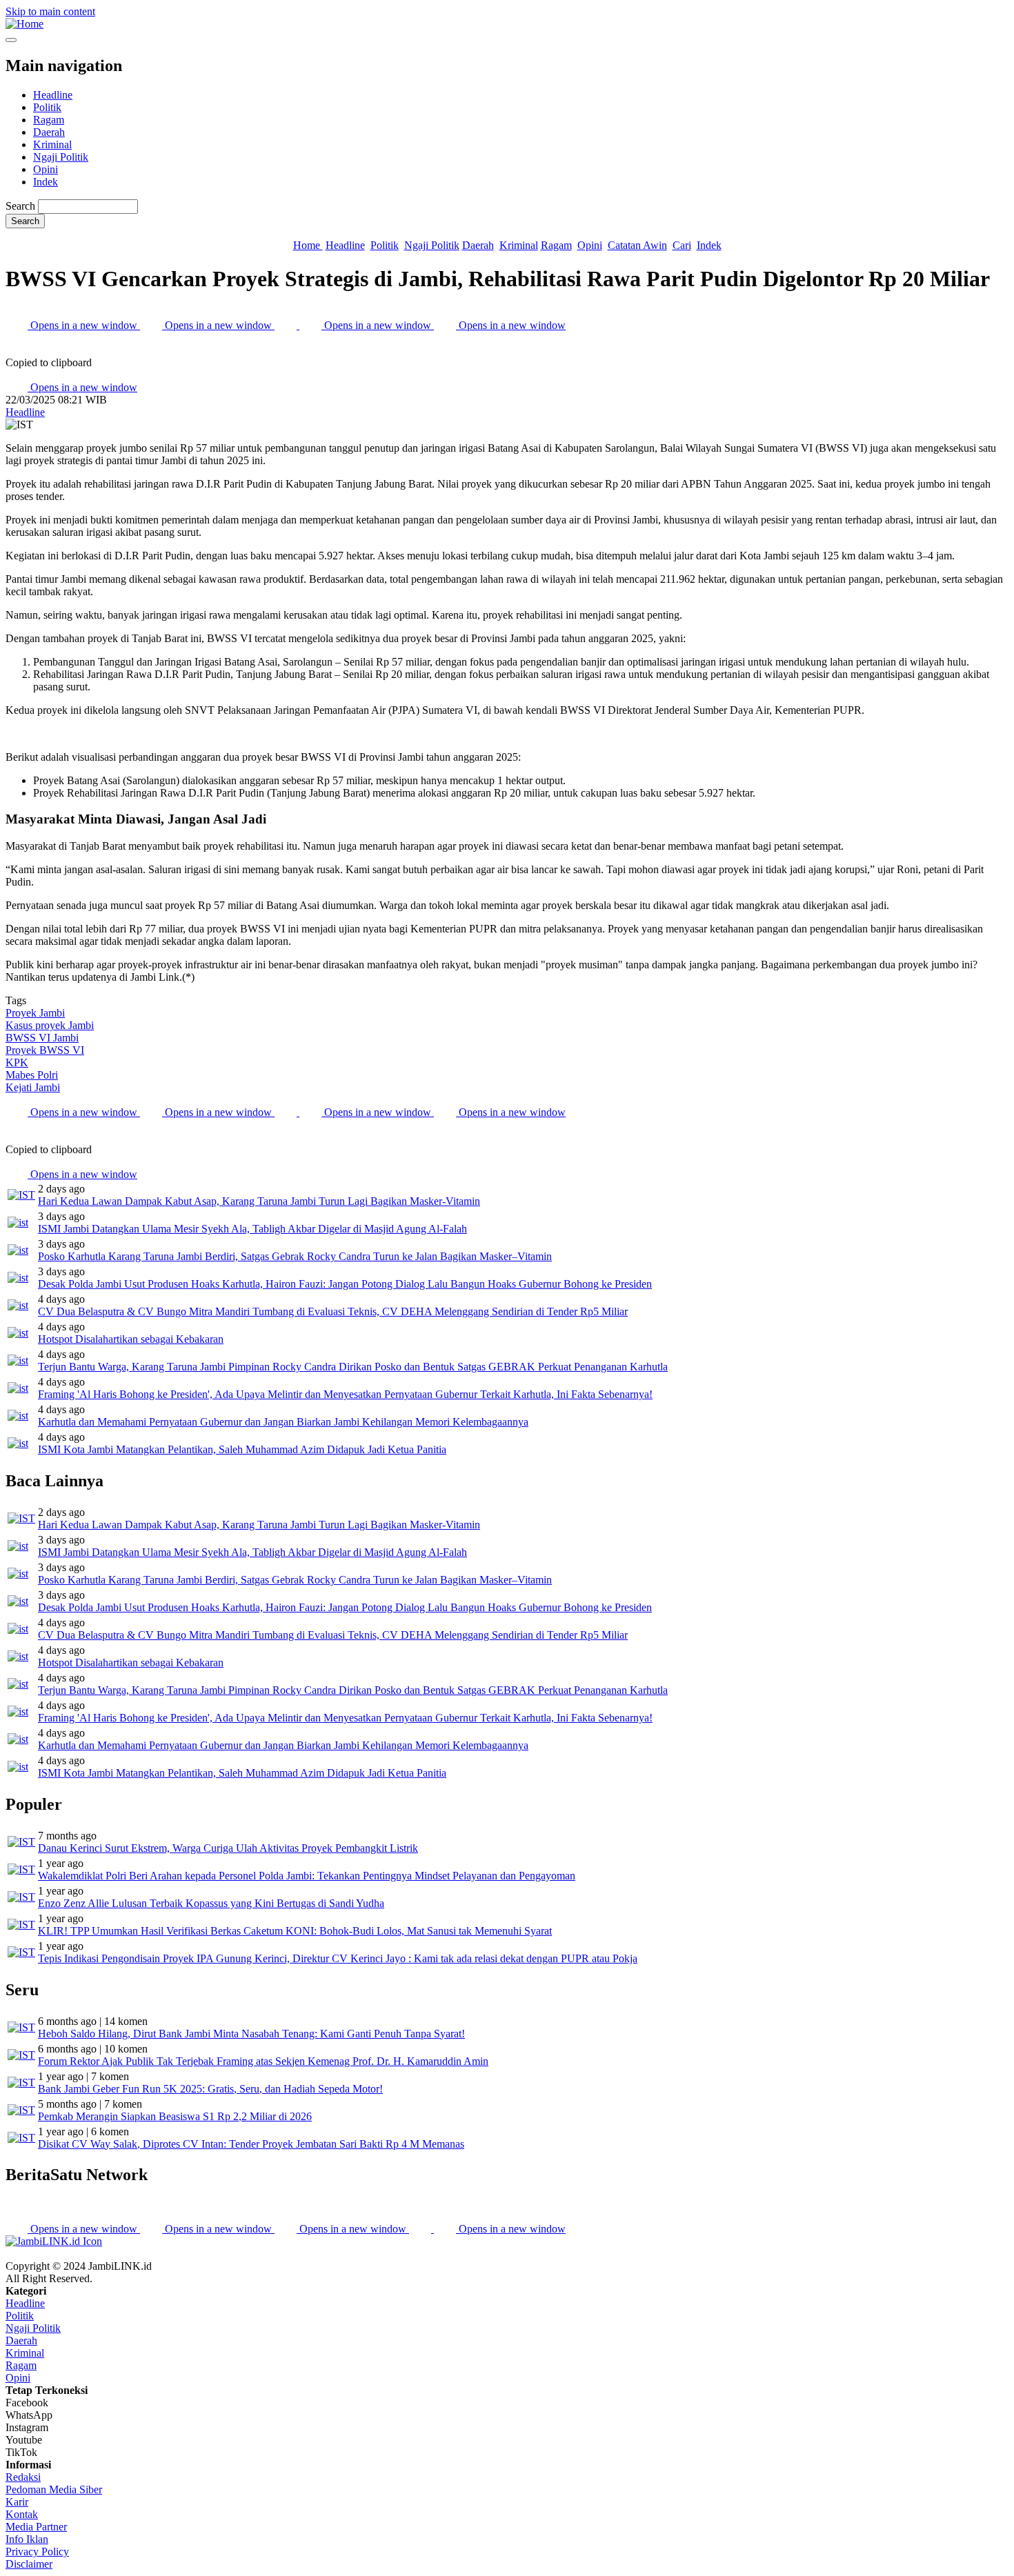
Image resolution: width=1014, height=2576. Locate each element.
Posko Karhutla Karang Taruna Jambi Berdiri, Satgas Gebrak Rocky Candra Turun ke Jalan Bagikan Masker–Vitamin (295, 1256)
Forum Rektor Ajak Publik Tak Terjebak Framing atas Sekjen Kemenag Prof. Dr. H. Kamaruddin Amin (263, 2061)
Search (20, 206)
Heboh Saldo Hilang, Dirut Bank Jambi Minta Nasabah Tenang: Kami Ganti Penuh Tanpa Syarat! (251, 2034)
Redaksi (23, 2477)
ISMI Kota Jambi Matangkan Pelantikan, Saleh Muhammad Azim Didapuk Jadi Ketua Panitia (242, 1449)
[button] (17, 350)
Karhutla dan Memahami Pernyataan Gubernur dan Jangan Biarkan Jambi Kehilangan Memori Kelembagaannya (283, 1422)
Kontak (22, 2514)
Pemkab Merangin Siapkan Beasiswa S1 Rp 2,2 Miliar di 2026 (175, 2116)
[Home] (24, 24)
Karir (17, 2502)
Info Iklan (27, 2539)
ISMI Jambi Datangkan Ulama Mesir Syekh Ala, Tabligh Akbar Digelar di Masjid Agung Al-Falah (252, 1229)
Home (308, 245)
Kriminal (52, 144)
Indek (46, 182)
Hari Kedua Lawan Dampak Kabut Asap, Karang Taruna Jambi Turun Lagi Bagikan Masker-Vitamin (259, 1201)
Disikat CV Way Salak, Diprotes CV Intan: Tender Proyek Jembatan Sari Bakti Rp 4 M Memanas (251, 2144)
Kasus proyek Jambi (50, 1025)
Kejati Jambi (33, 1087)
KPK (17, 1062)
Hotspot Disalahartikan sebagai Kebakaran (131, 1339)
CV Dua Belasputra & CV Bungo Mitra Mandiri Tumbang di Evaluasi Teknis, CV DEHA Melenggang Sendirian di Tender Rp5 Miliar (333, 1311)
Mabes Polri (32, 1075)
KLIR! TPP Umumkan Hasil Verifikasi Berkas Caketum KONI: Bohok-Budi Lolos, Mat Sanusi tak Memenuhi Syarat (295, 1931)
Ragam (49, 120)
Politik (47, 107)
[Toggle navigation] (11, 40)
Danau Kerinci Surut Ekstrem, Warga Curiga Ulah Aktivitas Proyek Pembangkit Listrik (228, 1848)
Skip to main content (50, 11)
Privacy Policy (37, 2552)
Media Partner (36, 2527)
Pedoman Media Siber (54, 2489)
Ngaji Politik (61, 157)
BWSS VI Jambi (42, 1038)
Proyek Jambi (35, 1013)
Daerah (49, 132)
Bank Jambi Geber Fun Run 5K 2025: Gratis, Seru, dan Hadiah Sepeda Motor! (210, 2089)
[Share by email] (287, 325)
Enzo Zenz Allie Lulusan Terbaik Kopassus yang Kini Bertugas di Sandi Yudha (211, 1903)
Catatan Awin (637, 245)
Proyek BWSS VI (45, 1050)
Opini (46, 169)
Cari (682, 245)
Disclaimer (29, 2564)
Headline (53, 95)
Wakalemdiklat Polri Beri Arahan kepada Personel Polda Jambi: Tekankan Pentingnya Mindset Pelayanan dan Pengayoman (307, 1876)
